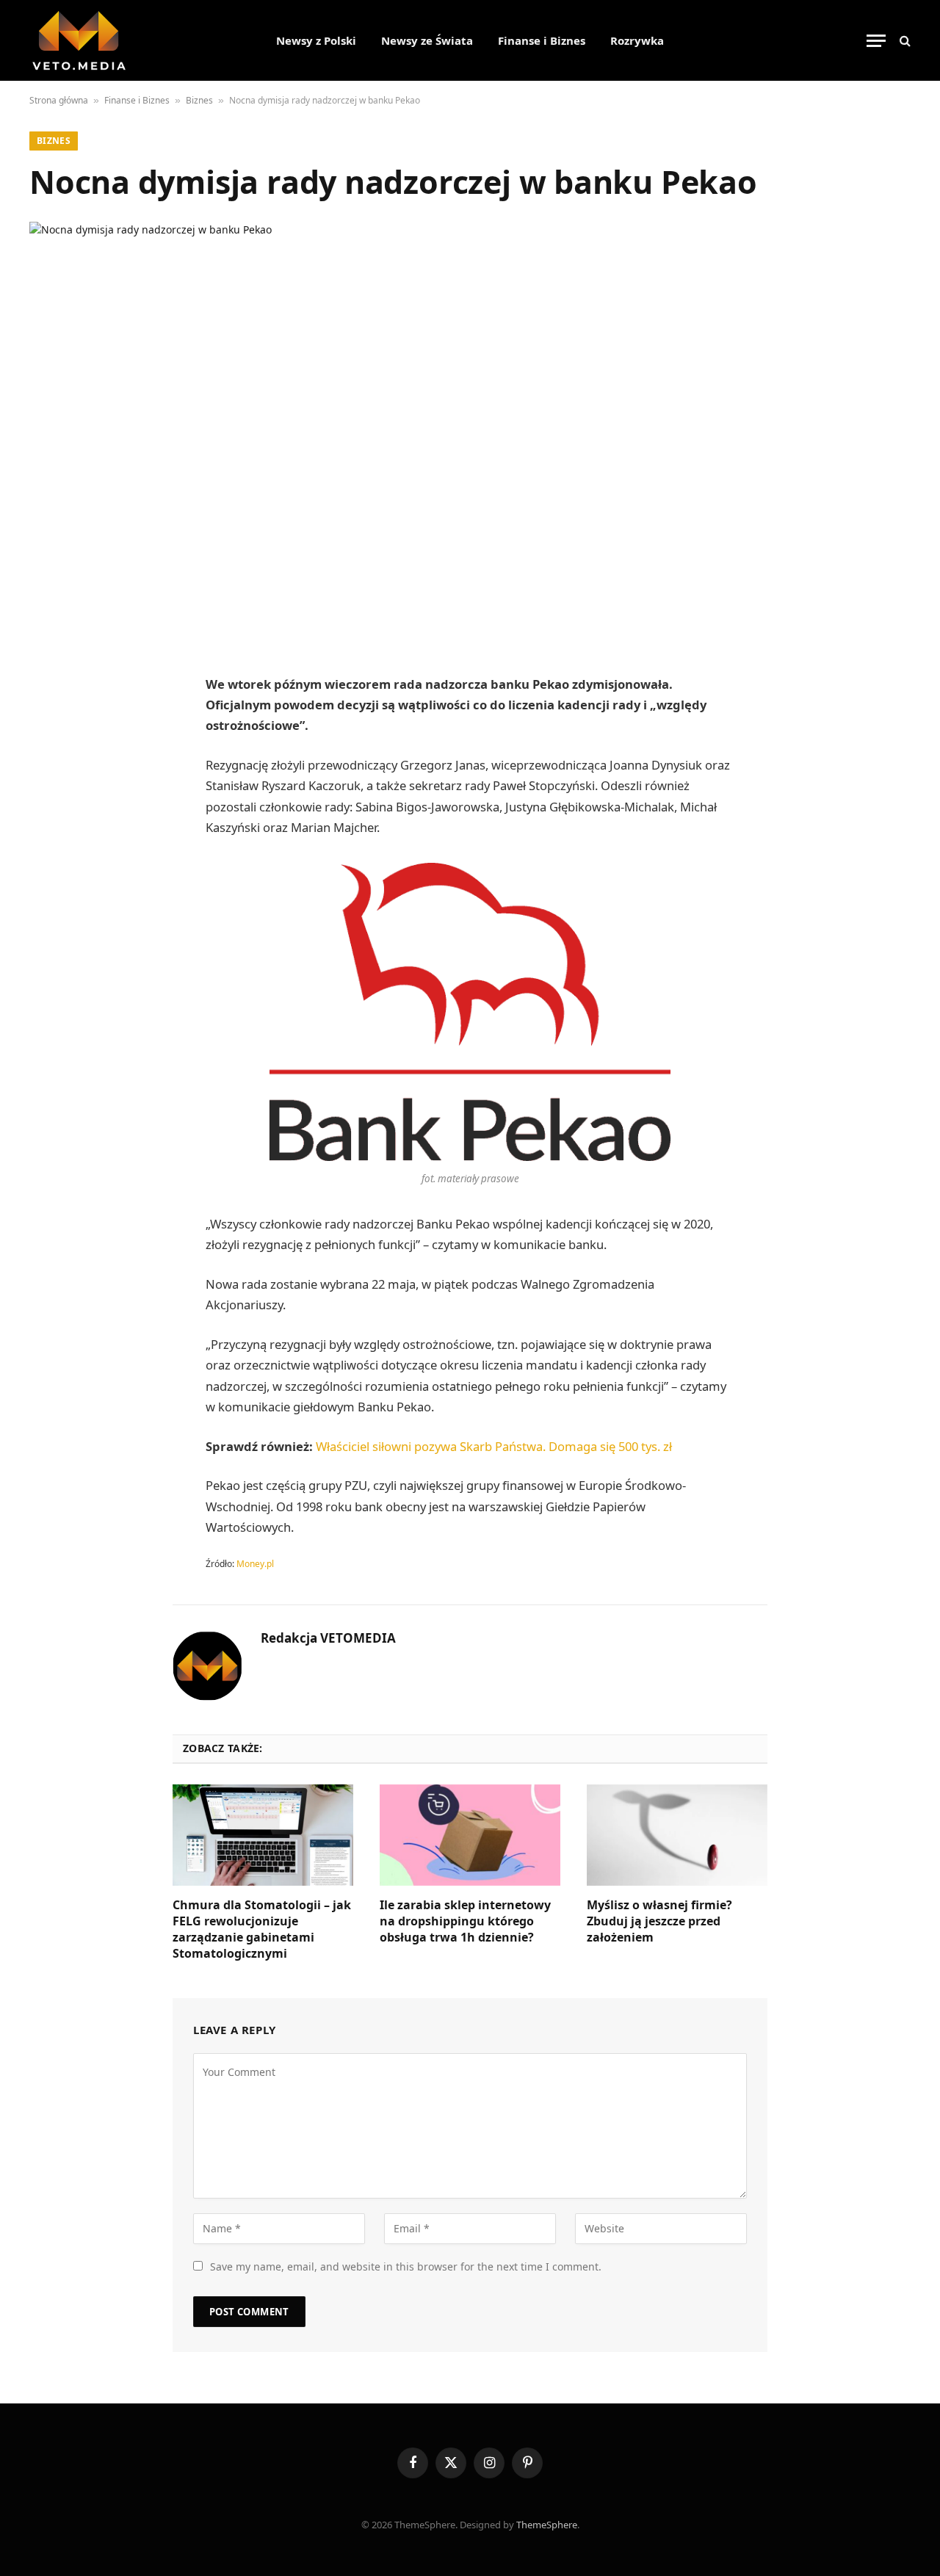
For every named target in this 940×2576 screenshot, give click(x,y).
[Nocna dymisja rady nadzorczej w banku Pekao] (470, 433)
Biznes (199, 100)
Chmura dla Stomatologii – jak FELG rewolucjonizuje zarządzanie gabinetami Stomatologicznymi (262, 1929)
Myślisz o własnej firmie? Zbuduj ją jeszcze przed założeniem (659, 1921)
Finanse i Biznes (542, 40)
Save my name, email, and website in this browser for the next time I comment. (406, 2266)
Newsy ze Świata (427, 40)
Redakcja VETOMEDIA (328, 1638)
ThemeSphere (547, 2525)
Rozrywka (637, 40)
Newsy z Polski (316, 40)
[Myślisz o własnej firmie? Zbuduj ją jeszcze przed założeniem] (677, 1835)
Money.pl (255, 1564)
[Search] (904, 41)
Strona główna (59, 100)
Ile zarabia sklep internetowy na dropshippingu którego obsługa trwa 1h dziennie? (465, 1921)
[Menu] (876, 41)
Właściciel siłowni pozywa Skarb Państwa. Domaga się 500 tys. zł (494, 1446)
